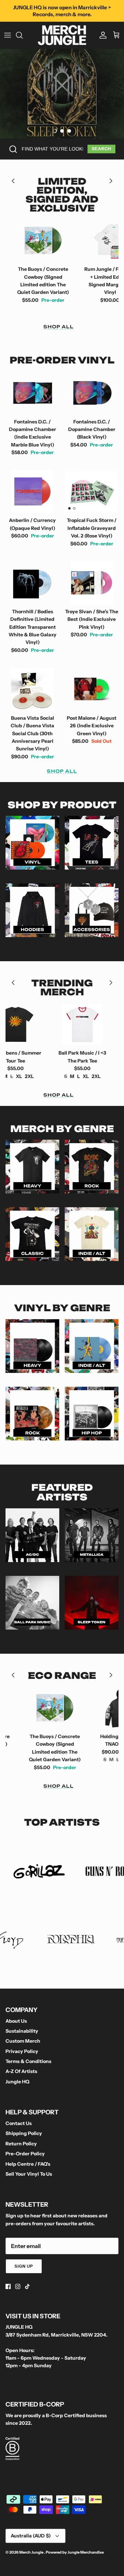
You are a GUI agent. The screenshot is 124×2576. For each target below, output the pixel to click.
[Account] (101, 35)
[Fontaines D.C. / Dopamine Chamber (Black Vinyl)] (92, 393)
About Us (16, 2021)
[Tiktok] (27, 2286)
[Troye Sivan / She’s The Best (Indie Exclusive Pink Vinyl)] (92, 583)
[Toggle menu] (8, 35)
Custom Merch (23, 2041)
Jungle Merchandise (86, 2552)
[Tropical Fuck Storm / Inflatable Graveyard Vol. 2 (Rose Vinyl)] (92, 492)
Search (101, 149)
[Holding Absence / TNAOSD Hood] (92, 1708)
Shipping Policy (24, 2133)
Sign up (24, 2266)
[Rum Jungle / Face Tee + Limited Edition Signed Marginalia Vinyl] (80, 241)
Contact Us (19, 2123)
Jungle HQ (17, 2082)
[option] (62, 94)
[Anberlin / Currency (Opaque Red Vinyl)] (32, 492)
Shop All (59, 327)
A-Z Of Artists (21, 2071)
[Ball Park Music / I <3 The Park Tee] (53, 1024)
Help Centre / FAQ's (28, 2164)
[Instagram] (18, 2286)
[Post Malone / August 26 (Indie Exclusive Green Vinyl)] (92, 689)
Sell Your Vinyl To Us (29, 2174)
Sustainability (22, 2031)
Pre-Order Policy (25, 2154)
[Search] (23, 35)
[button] (55, 131)
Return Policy (21, 2144)
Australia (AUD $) (31, 2536)
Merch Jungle (32, 2552)
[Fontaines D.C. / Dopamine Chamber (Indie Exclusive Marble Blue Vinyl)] (32, 393)
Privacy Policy (22, 2051)
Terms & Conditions (28, 2061)
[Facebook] (8, 2286)
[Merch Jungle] (62, 35)
